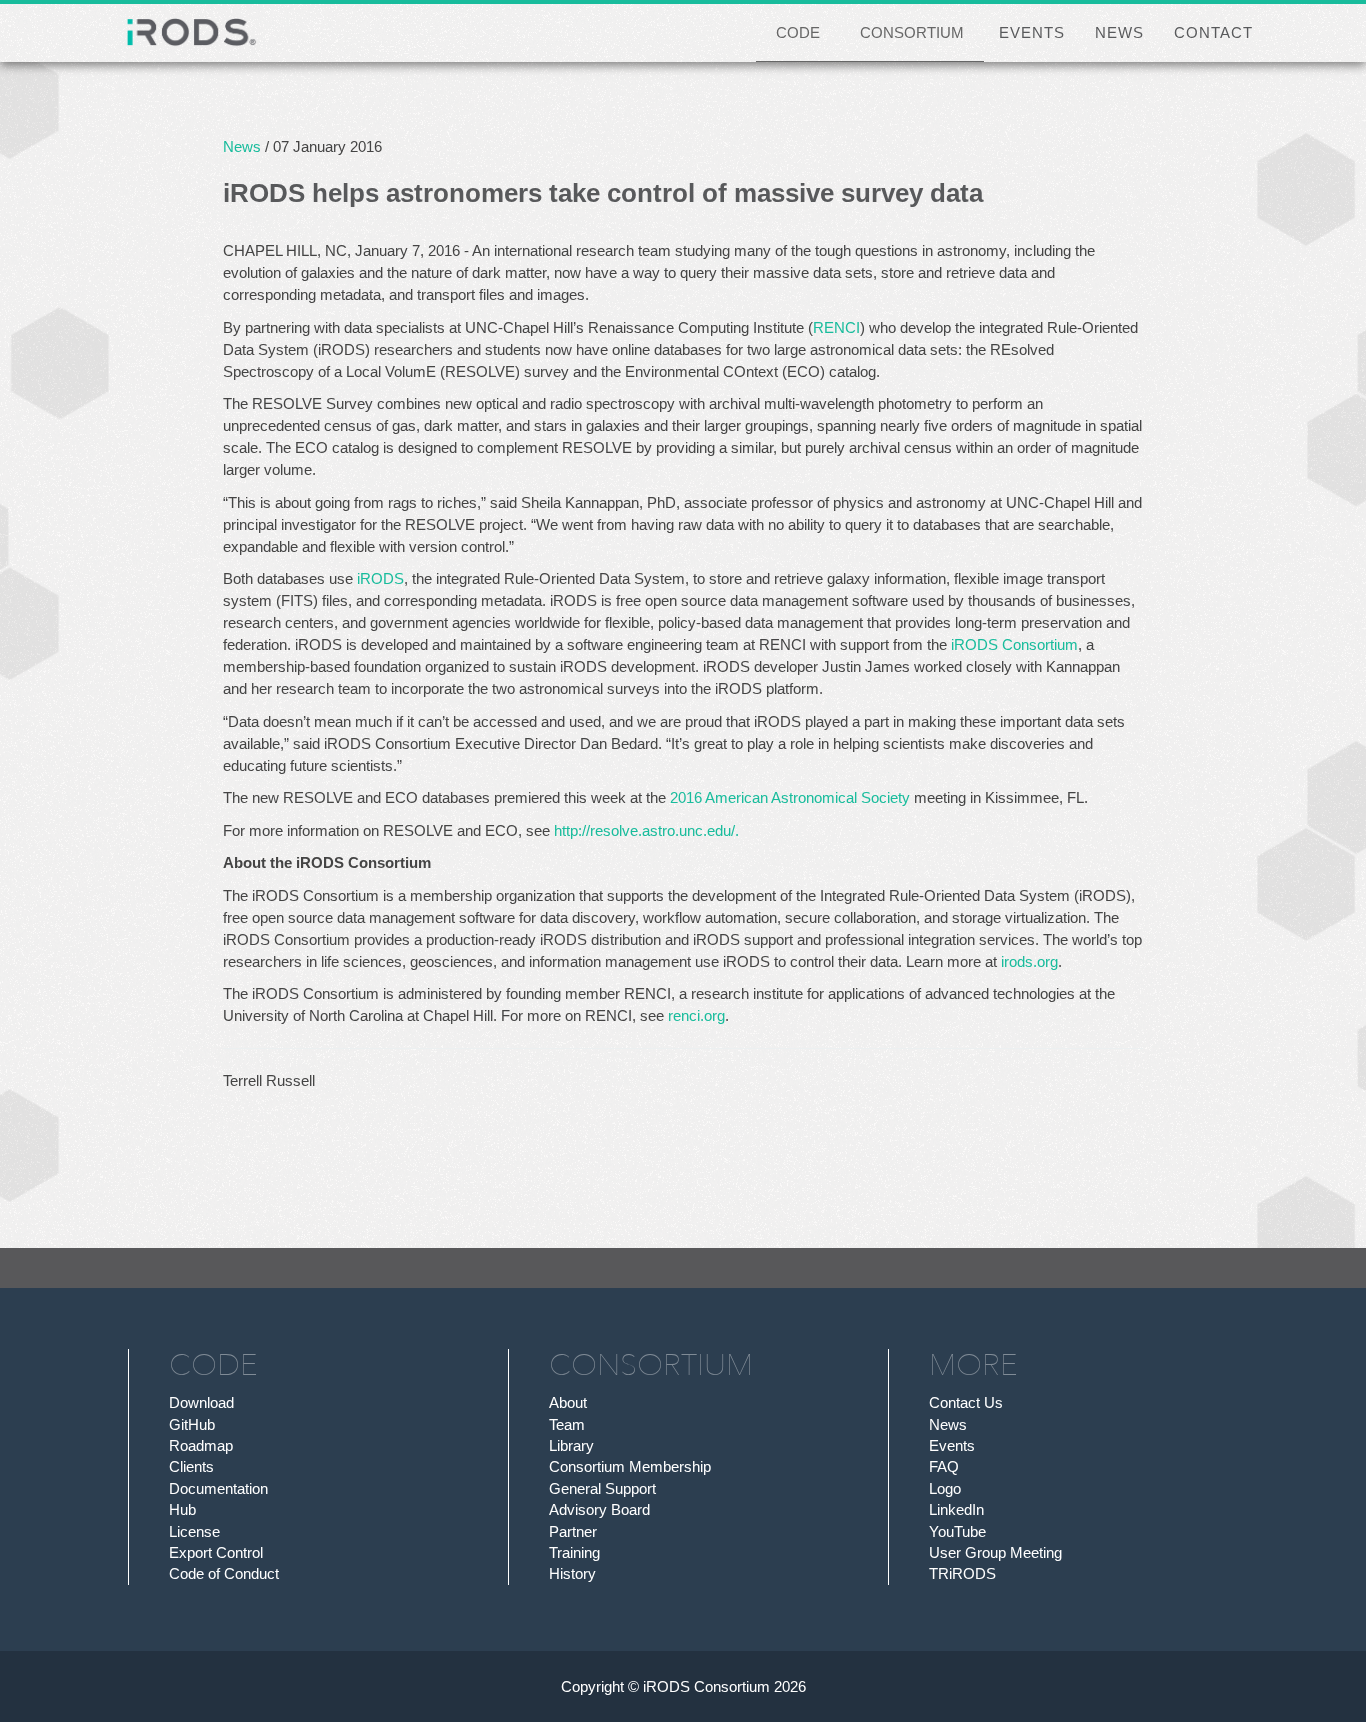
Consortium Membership (630, 1466)
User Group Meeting (995, 1552)
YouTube (957, 1531)
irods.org (1029, 961)
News (242, 146)
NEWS (1119, 32)
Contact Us (966, 1402)
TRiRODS (962, 1573)
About (568, 1402)
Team (567, 1424)
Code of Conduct (224, 1573)
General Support (602, 1488)
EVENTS (1032, 32)
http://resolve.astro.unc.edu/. (646, 830)
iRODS (380, 578)
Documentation (218, 1488)
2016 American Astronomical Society (790, 797)
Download (201, 1402)
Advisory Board (599, 1509)
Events (952, 1445)
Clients (191, 1466)
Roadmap (201, 1445)
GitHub (192, 1424)
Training (574, 1552)
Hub (182, 1509)
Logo (945, 1488)
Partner (573, 1531)
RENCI (836, 327)
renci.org (696, 1015)
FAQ (944, 1466)
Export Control (216, 1552)
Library (571, 1445)
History (572, 1573)
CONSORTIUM (912, 32)
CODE (798, 32)
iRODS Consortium (1014, 644)
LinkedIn (956, 1509)
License (194, 1531)
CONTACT (1213, 32)
